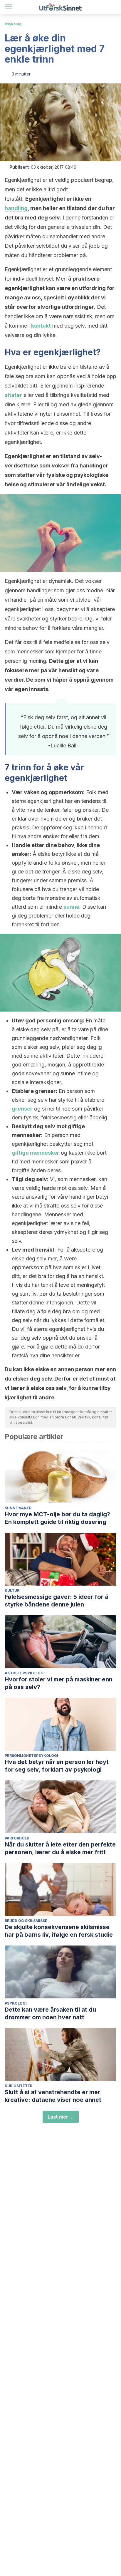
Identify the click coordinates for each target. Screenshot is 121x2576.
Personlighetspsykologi (31, 1756)
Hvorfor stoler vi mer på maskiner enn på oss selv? (59, 1683)
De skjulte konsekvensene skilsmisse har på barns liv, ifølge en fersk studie (59, 1931)
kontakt (41, 326)
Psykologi (14, 24)
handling (16, 208)
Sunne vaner (18, 1508)
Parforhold (17, 1838)
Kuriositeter (19, 2086)
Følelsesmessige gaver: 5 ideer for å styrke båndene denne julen (57, 1601)
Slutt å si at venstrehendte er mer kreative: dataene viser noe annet (53, 2096)
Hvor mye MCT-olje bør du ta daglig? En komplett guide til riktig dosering (57, 1518)
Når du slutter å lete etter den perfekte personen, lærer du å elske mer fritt (60, 1848)
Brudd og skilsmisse (26, 1921)
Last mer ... (61, 2117)
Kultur (12, 1590)
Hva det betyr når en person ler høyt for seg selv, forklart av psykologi (57, 1766)
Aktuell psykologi (25, 1673)
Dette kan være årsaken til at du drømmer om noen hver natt (50, 2013)
